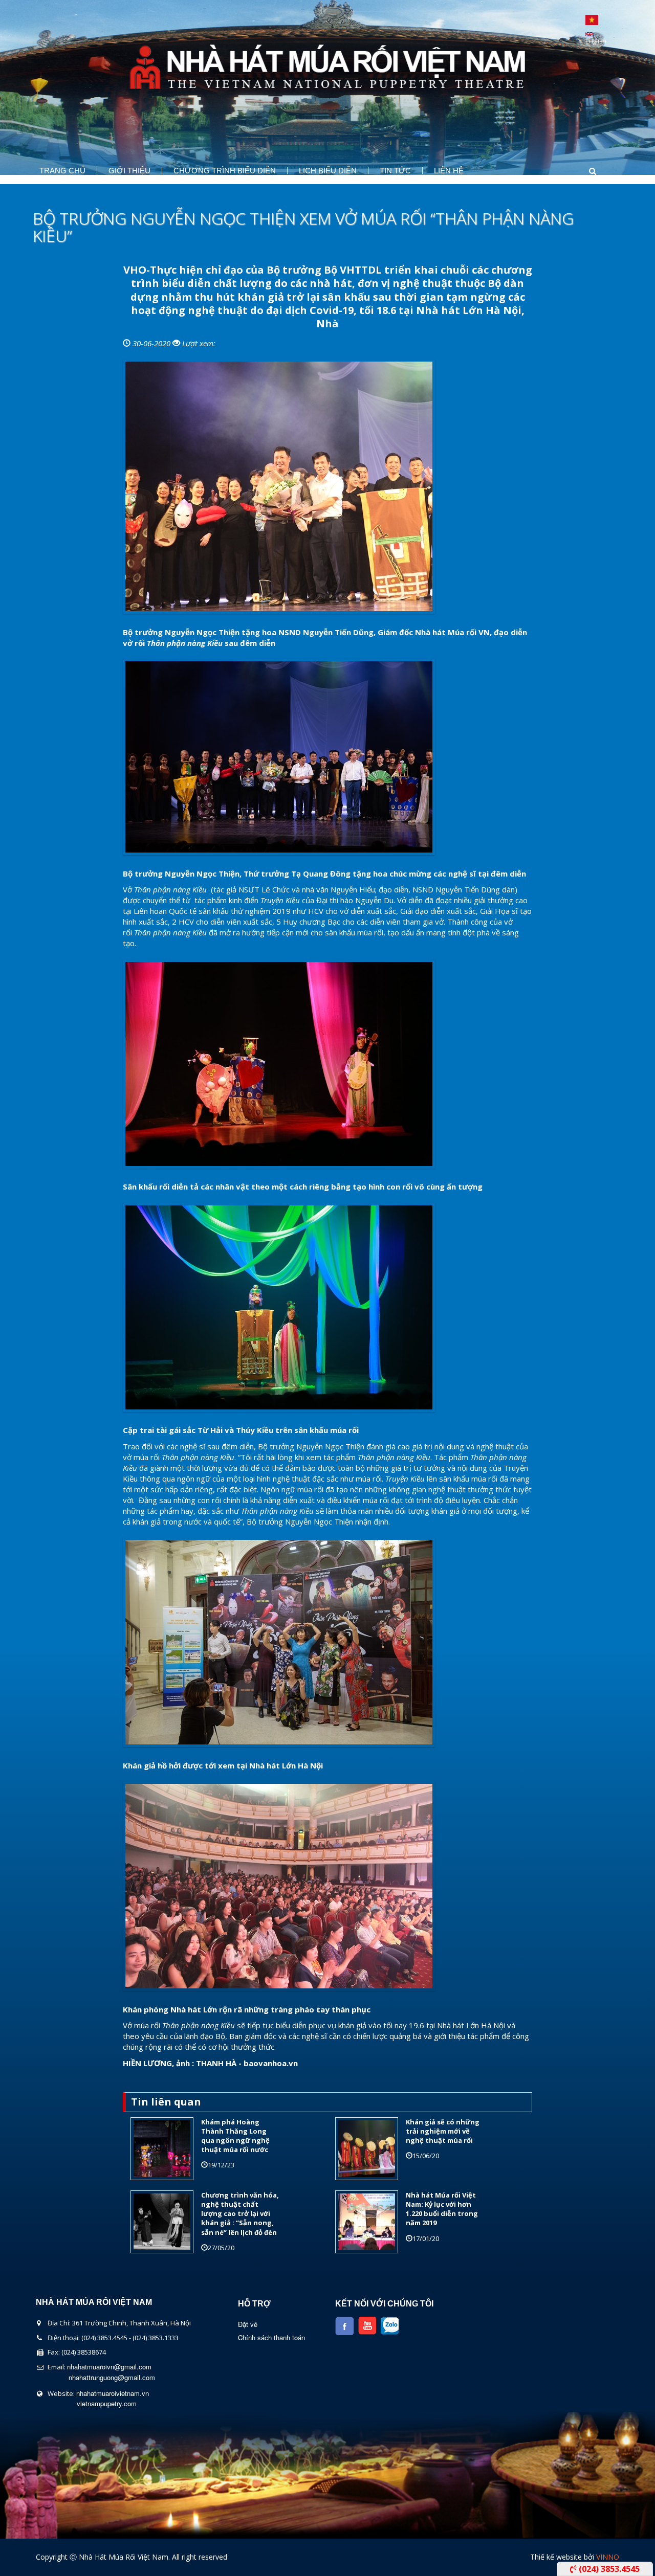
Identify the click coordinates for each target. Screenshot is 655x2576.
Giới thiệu (129, 171)
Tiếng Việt (592, 20)
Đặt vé (248, 2324)
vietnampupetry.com (107, 2403)
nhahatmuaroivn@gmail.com (109, 2367)
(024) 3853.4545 (608, 2569)
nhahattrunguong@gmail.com (112, 2377)
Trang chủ (62, 171)
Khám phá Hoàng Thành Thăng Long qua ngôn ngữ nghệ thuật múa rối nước (235, 2136)
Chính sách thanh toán (271, 2337)
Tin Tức (395, 171)
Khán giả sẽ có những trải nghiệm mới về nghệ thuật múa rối (443, 2131)
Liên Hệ (449, 171)
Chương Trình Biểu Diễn (225, 171)
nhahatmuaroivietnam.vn (113, 2393)
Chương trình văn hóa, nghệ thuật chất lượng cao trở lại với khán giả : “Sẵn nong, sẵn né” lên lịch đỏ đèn (240, 2214)
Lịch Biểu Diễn (328, 171)
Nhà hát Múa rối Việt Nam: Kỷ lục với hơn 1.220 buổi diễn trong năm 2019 (442, 2209)
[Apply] (583, 171)
